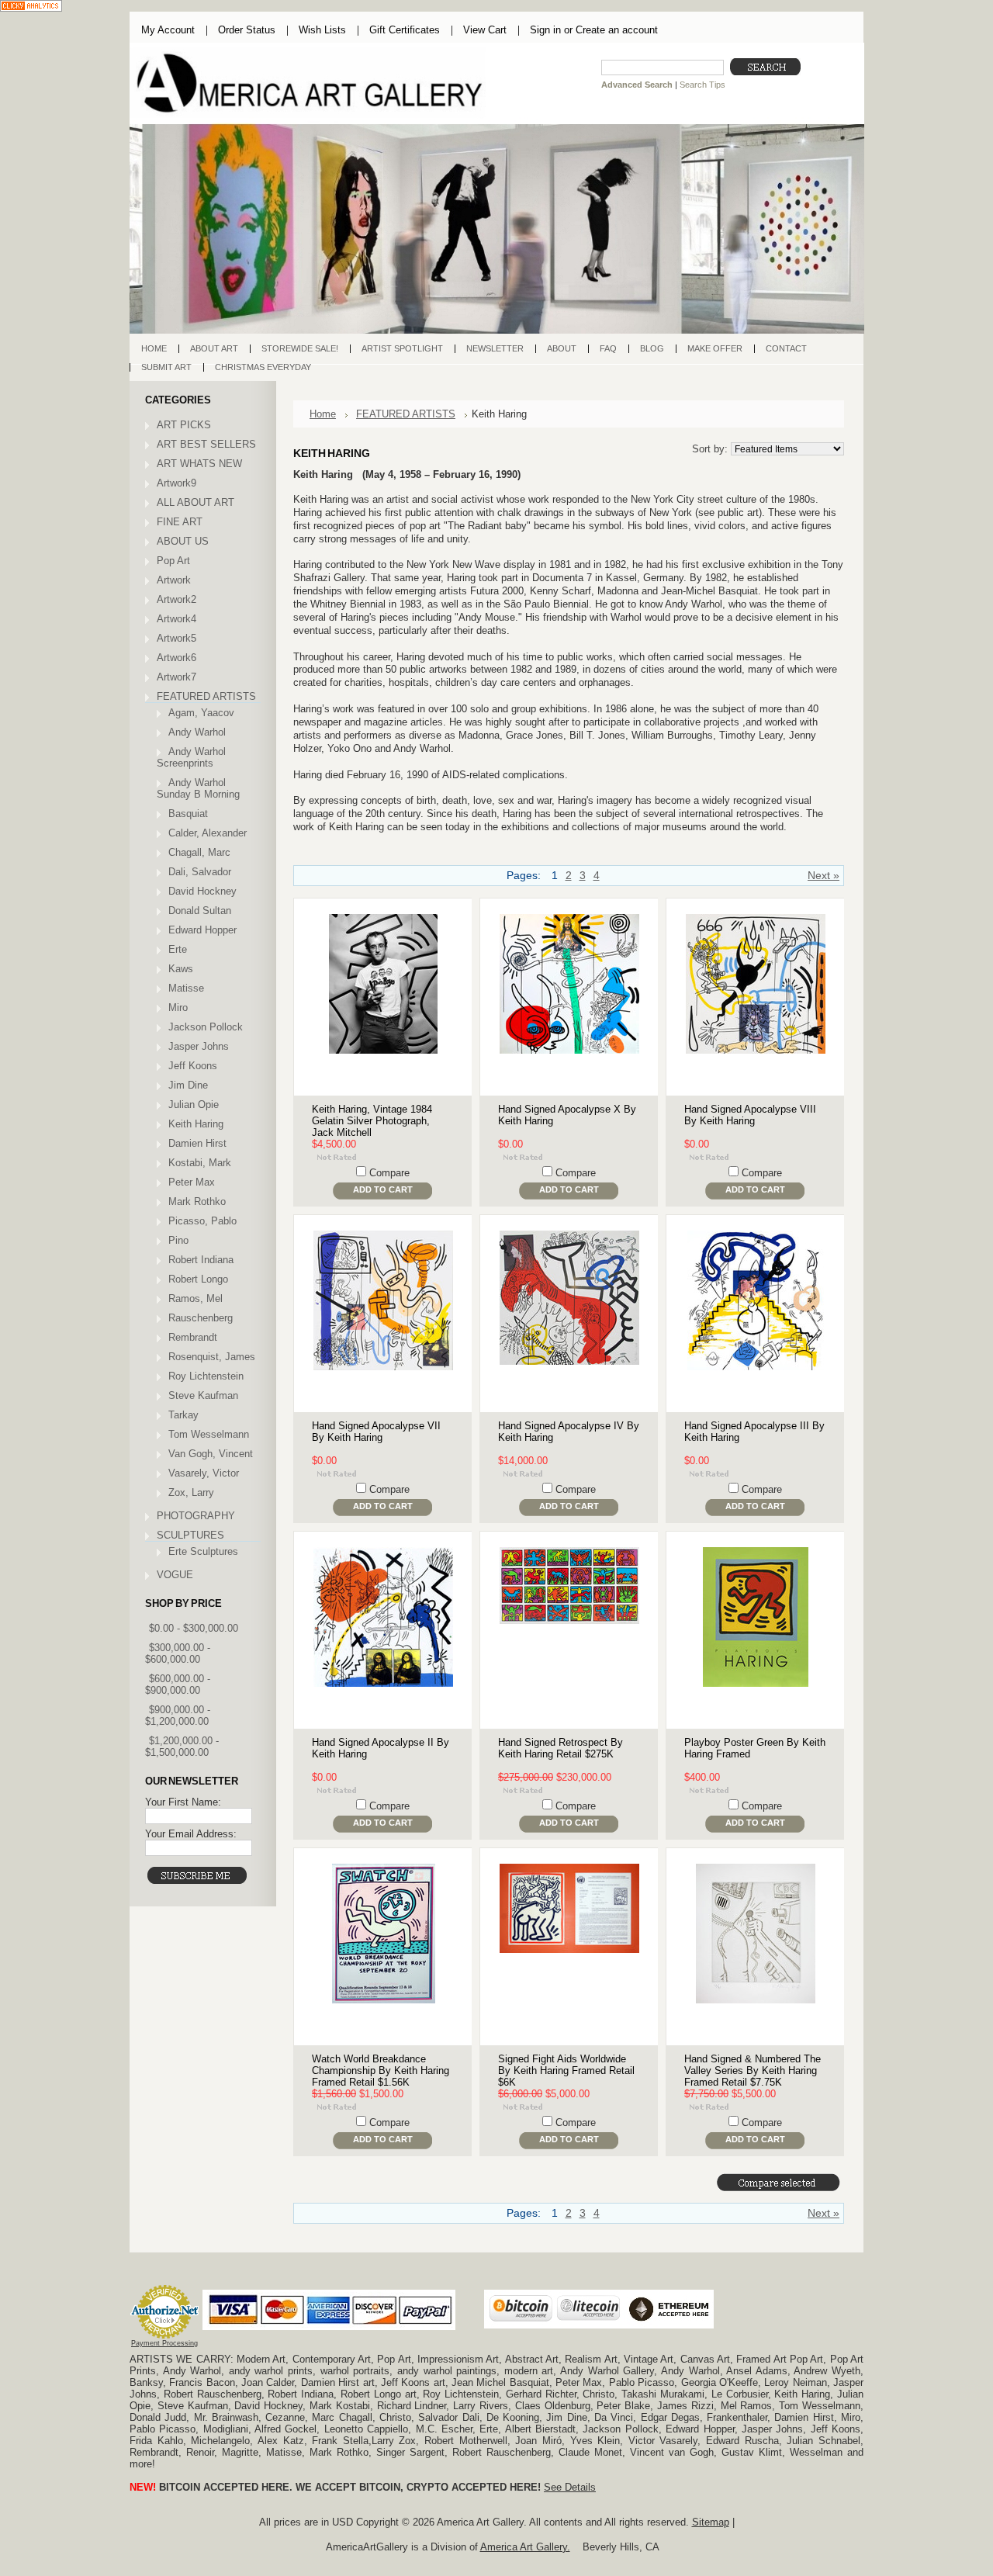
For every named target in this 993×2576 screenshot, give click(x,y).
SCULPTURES (190, 1535)
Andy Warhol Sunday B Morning (198, 788)
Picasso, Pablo (202, 1221)
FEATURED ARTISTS (206, 696)
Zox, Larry (191, 1492)
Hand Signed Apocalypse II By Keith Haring (381, 1748)
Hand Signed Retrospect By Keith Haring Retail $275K (561, 1748)
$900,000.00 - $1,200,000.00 (178, 1716)
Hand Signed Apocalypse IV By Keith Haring (569, 1432)
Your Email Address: (191, 1834)
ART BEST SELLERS (206, 444)
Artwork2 (176, 599)
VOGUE (175, 1575)
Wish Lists (322, 30)
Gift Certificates (405, 30)
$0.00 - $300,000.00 (194, 1628)
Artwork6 (176, 658)
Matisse (186, 988)
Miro (178, 1008)
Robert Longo (198, 1279)
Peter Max (192, 1182)
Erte (178, 949)
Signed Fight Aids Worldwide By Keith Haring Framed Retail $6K (566, 2070)
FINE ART (180, 522)
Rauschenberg (201, 1318)
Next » (823, 876)
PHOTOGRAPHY (196, 1516)
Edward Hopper (202, 930)
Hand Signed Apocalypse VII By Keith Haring (376, 1432)
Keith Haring (196, 1124)
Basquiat (188, 814)
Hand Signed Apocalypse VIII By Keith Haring (750, 1115)
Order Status (247, 30)
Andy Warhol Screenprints (191, 757)
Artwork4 (176, 619)
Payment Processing (164, 2343)
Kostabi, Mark (200, 1163)
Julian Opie (194, 1104)
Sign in (545, 30)
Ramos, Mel (195, 1298)
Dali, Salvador (200, 872)
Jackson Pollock (206, 1027)
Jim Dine (188, 1085)
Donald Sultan (200, 911)
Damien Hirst (197, 1143)
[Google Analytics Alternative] (31, 7)
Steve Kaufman (203, 1395)
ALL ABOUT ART (195, 502)
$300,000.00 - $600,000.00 (178, 1653)
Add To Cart (383, 1189)
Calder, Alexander (208, 833)
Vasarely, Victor (204, 1473)
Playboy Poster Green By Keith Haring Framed (755, 1748)
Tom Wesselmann (209, 1434)
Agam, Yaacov (201, 713)
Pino (178, 1240)
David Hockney (202, 891)
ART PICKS (184, 425)
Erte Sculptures (203, 1551)
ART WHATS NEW (199, 464)
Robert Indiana (201, 1260)
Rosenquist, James (212, 1357)
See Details (570, 2487)
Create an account (617, 30)
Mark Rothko (197, 1201)
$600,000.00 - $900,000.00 (178, 1684)
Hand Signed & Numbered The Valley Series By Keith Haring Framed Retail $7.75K (753, 2070)
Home (323, 414)
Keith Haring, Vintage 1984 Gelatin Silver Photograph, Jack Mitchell (372, 1121)
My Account (168, 30)
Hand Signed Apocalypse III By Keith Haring (754, 1432)
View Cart (485, 30)
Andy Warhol (197, 732)
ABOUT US (183, 541)
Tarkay (183, 1415)
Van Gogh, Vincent (211, 1454)
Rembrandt (193, 1337)
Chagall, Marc (199, 852)
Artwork (174, 580)
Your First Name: (183, 1802)
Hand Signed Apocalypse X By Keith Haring (567, 1115)
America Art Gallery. (525, 2547)
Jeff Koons (193, 1066)
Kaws (181, 969)
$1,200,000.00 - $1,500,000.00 (182, 1747)
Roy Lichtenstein (206, 1376)
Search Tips (702, 85)
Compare (389, 1173)
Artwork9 (176, 483)
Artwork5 (176, 638)
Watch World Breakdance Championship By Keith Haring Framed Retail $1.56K (381, 2070)
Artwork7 (176, 677)
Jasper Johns (199, 1046)
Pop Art (173, 561)
